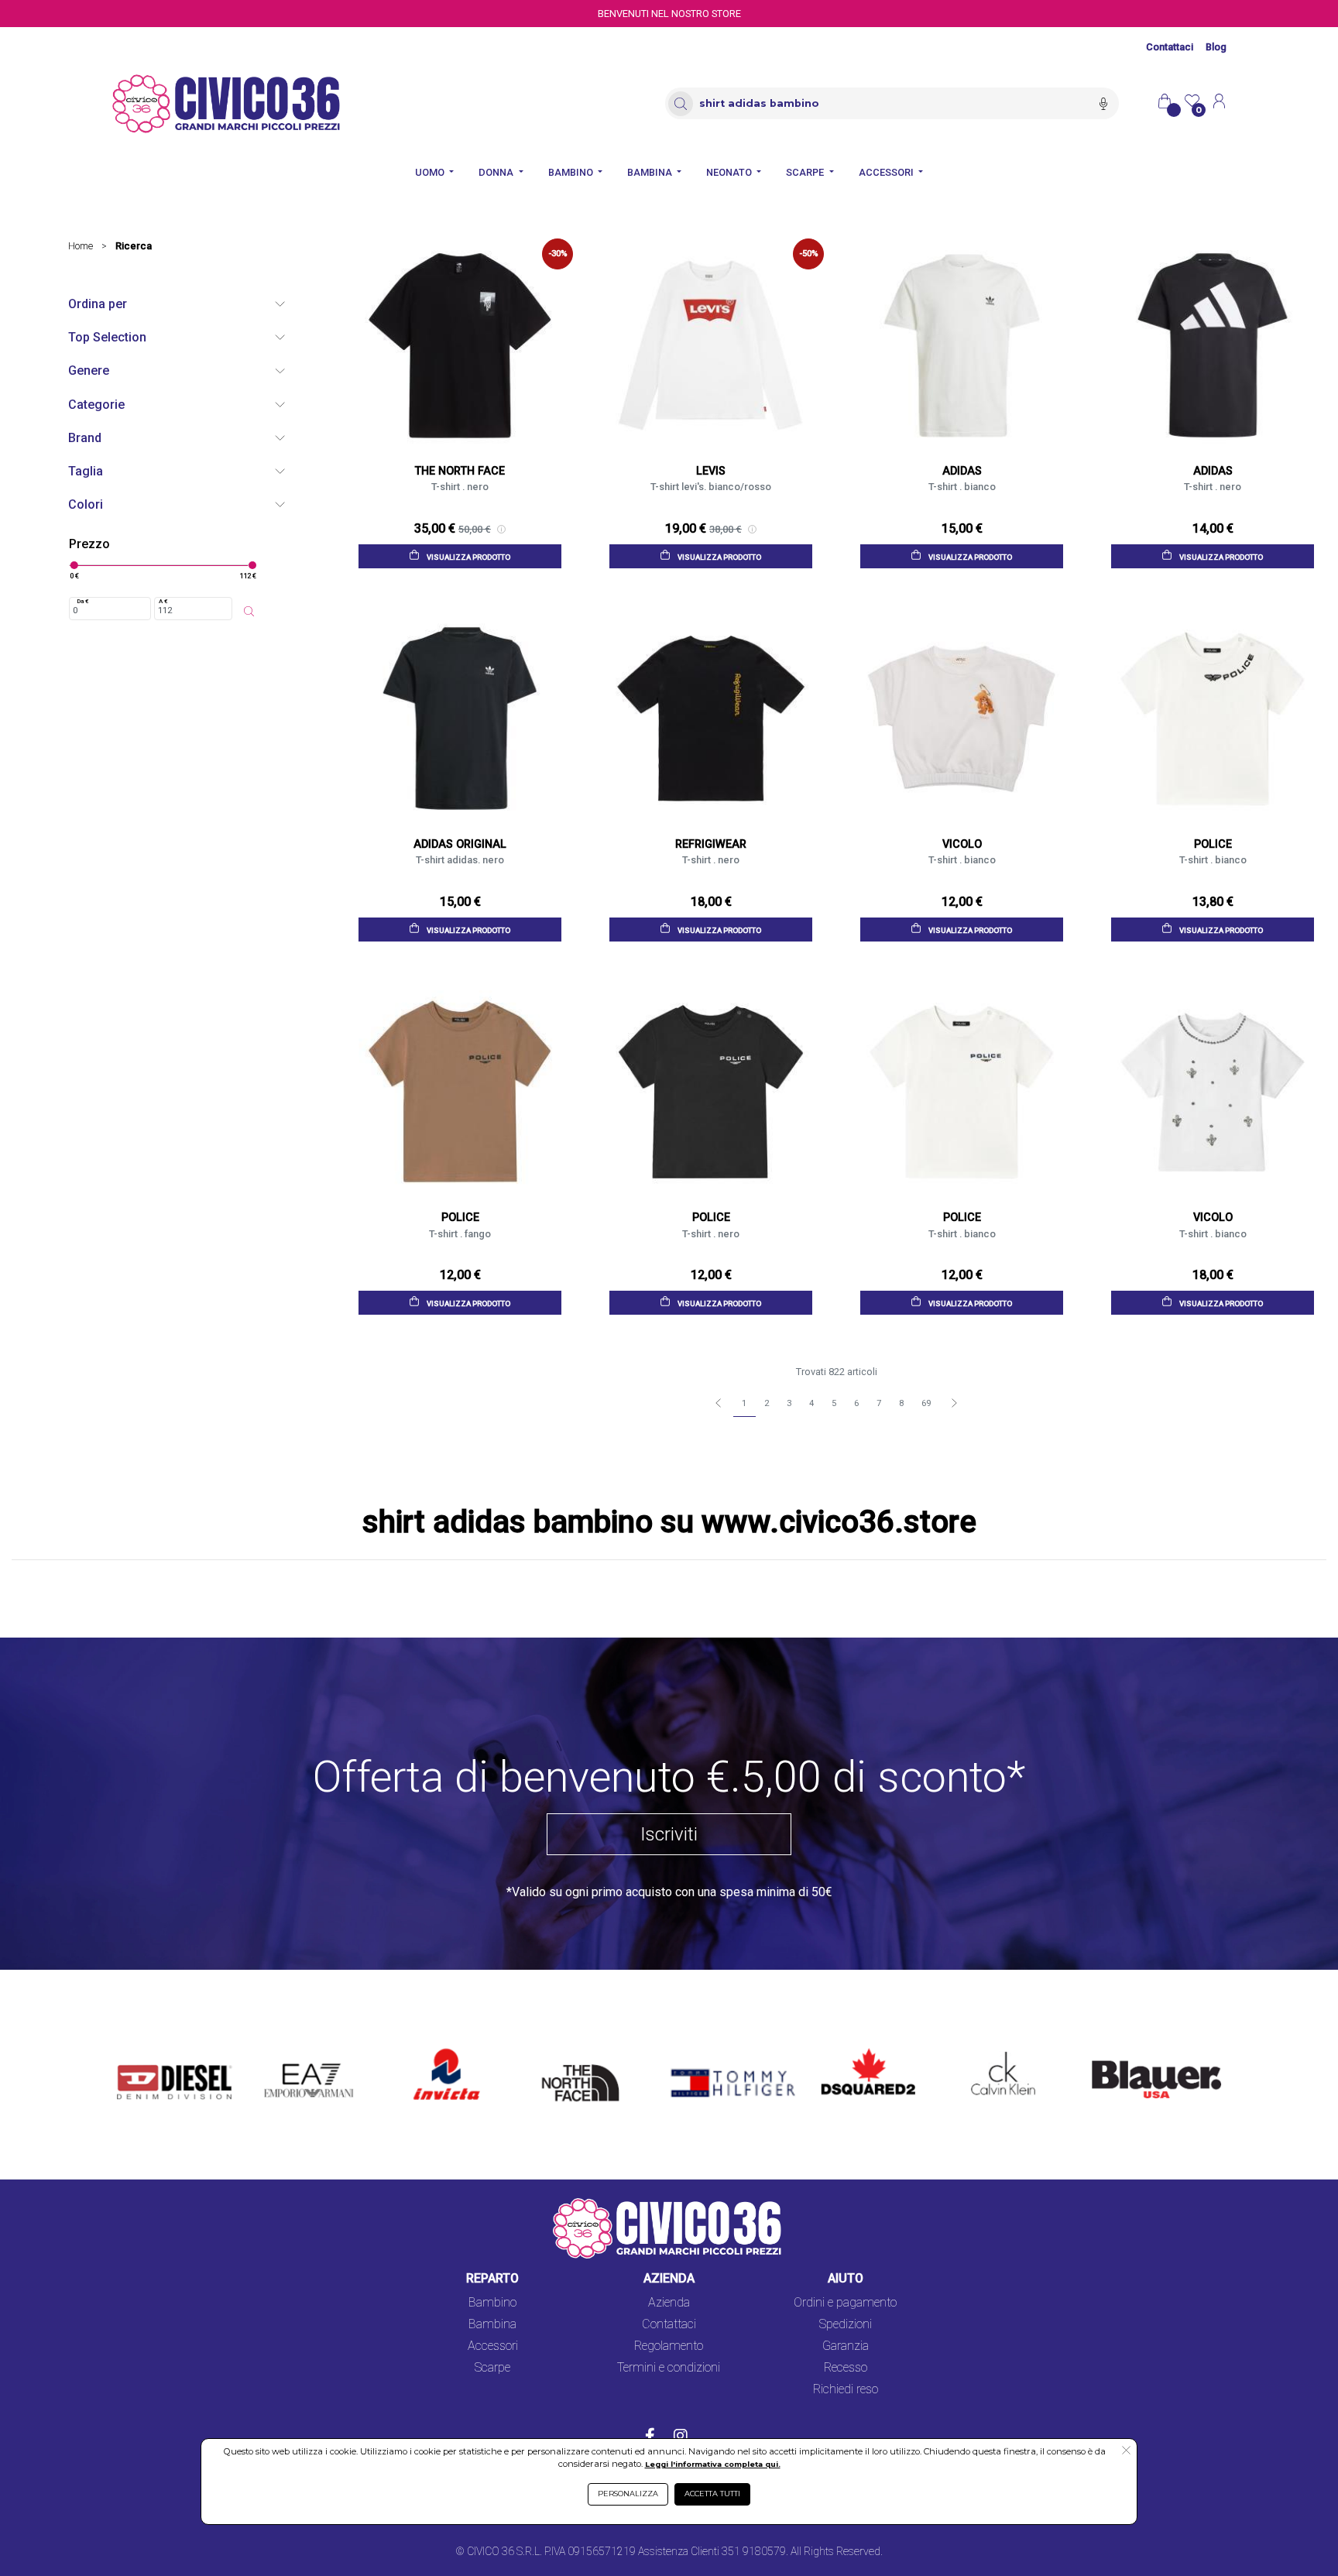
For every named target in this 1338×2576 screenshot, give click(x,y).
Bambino (492, 2302)
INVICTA (437, 2049)
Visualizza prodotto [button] (468, 557)
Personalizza (628, 2494)
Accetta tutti (712, 2494)
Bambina (492, 2324)
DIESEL (137, 2049)
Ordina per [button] (98, 304)
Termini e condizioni (669, 2367)
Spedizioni (846, 2324)
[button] (1126, 2451)
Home (81, 246)
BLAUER (1103, 2049)
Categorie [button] (96, 405)
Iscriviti (669, 1834)
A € (163, 601)
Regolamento (669, 2346)
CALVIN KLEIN (990, 2049)
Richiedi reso (846, 2389)
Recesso (846, 2367)
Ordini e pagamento (845, 2302)
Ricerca (134, 246)
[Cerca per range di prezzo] (249, 612)
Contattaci (1170, 47)
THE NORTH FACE (585, 2058)
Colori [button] (86, 504)
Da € (83, 601)
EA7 (283, 2049)
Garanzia (846, 2346)
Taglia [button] (86, 471)
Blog (1216, 47)
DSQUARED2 (856, 2049)
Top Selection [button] (107, 337)
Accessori (493, 2346)
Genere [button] (89, 370)
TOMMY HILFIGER (710, 2049)
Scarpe (492, 2367)
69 (926, 1403)
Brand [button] (85, 438)
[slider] (74, 565)
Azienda (669, 2302)
